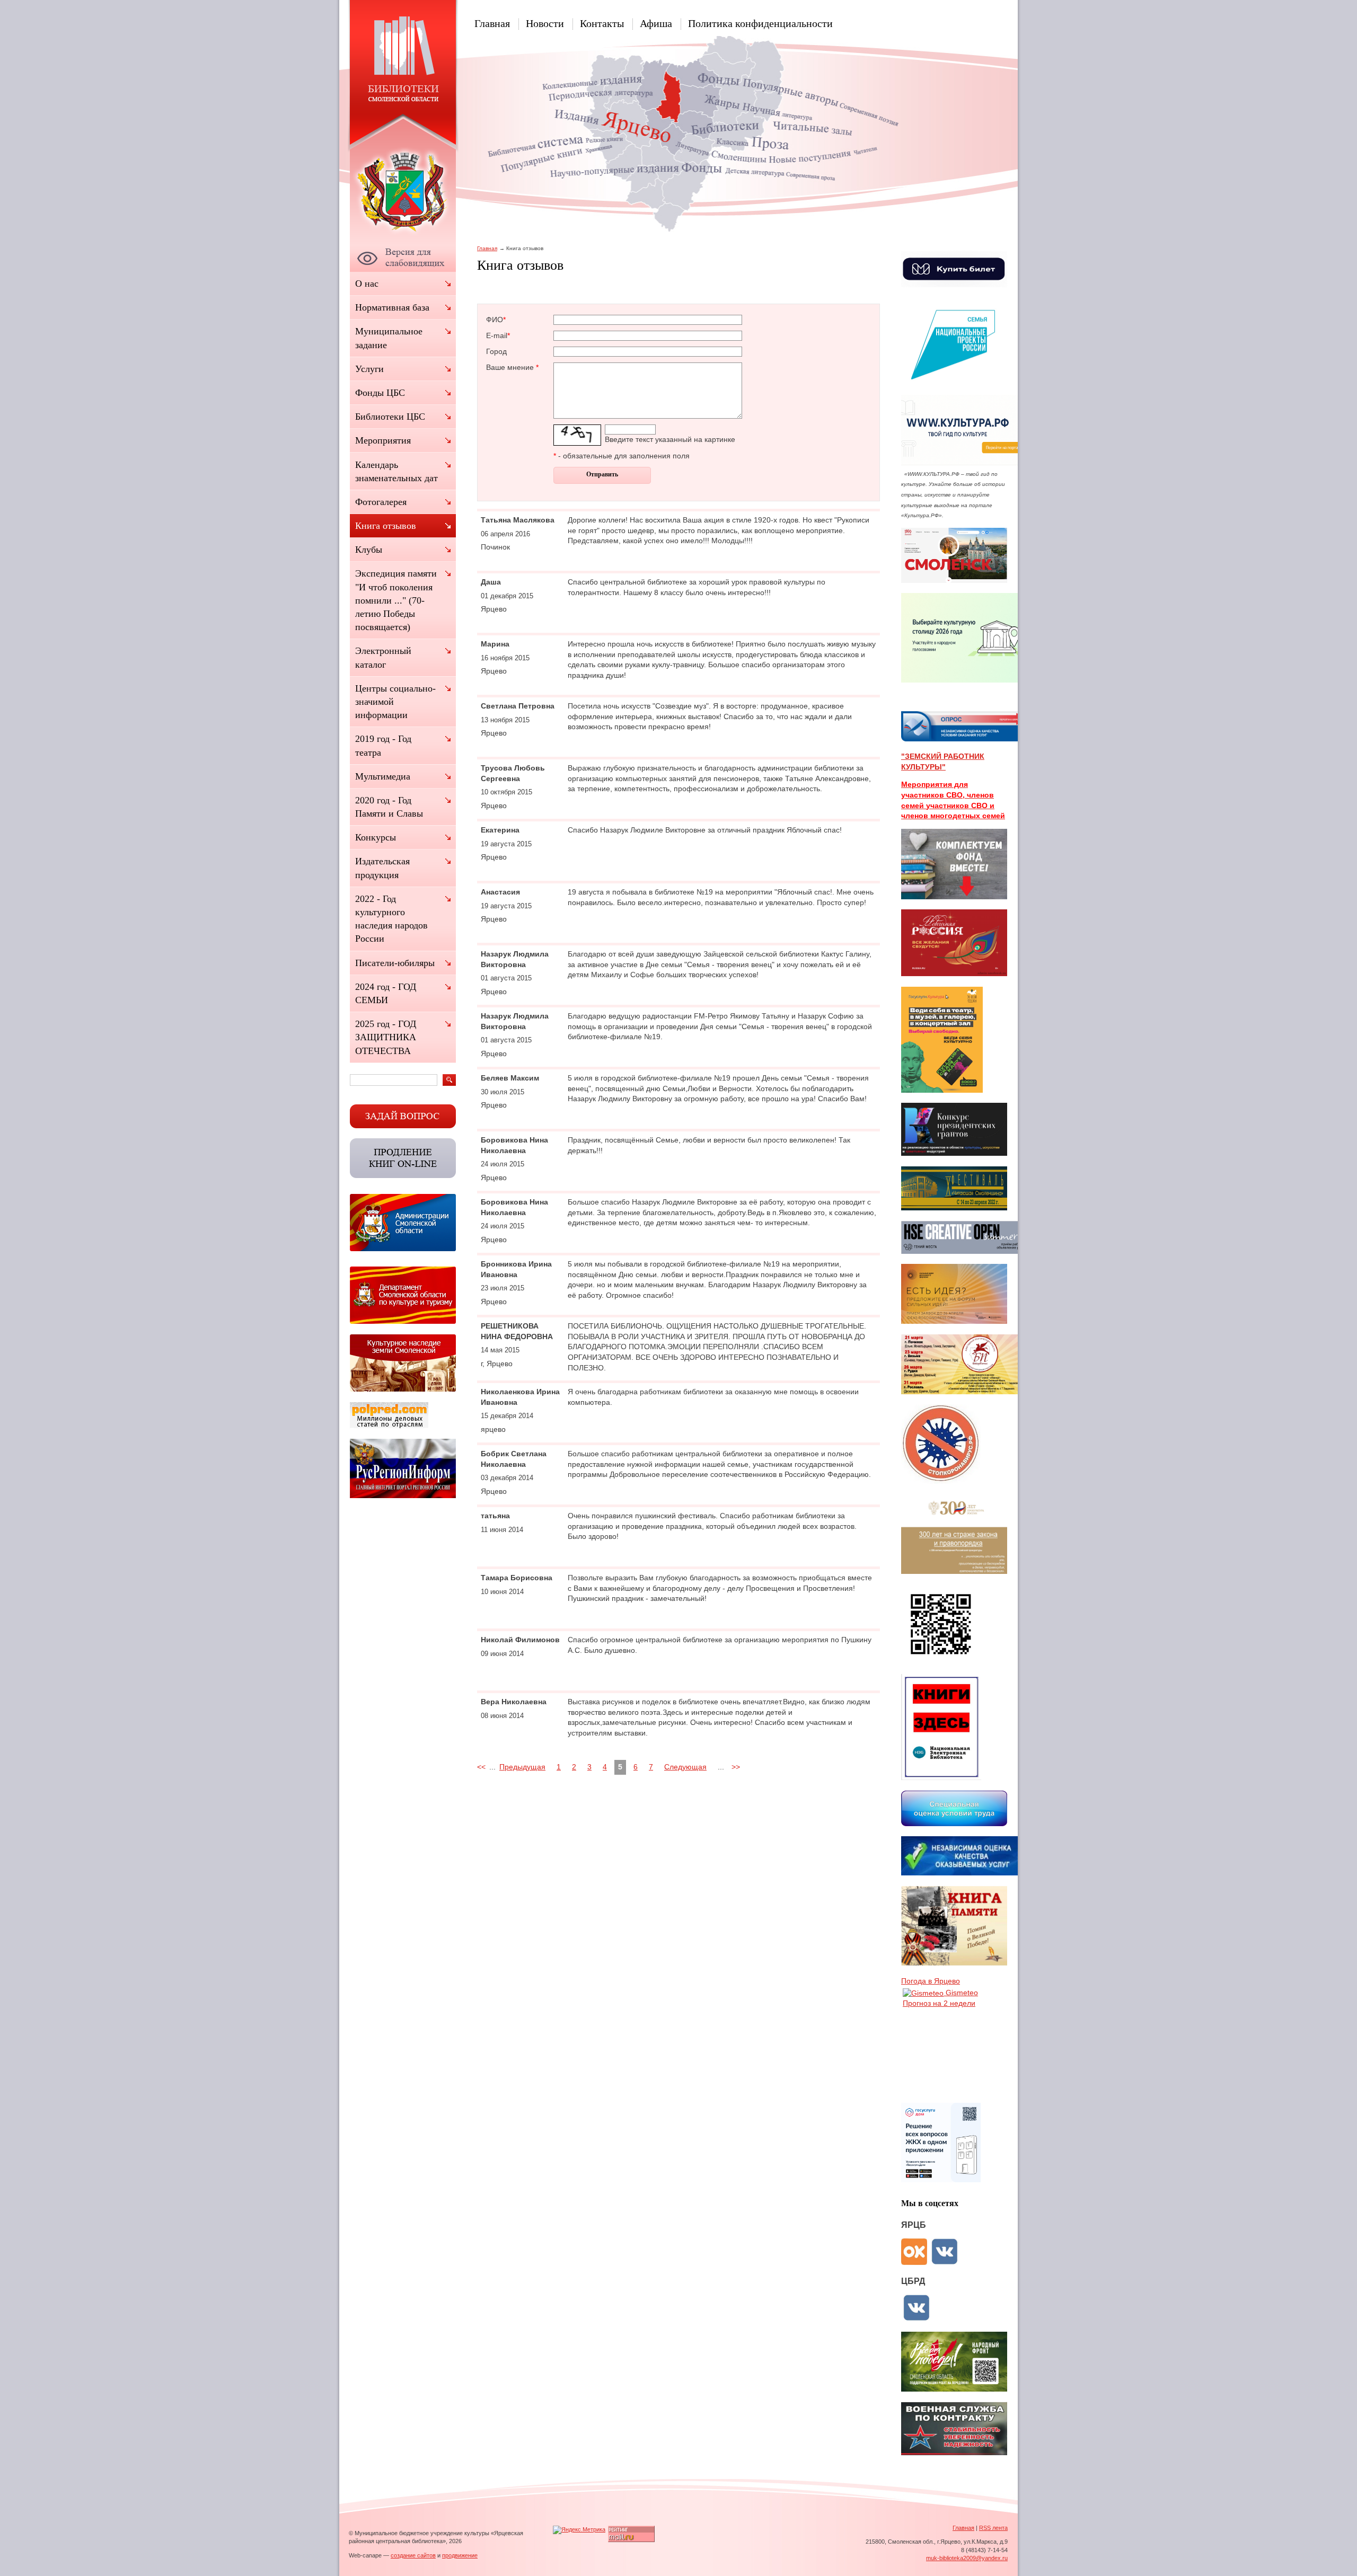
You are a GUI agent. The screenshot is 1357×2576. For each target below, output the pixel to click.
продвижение (460, 2555)
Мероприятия (383, 440)
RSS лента (993, 2528)
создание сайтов (413, 2555)
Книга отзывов (386, 526)
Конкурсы (376, 837)
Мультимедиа (383, 776)
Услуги (369, 369)
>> (736, 1767)
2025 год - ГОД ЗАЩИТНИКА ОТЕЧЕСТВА (386, 1037)
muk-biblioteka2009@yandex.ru (967, 2558)
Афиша (656, 23)
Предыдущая (522, 1767)
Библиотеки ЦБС (390, 417)
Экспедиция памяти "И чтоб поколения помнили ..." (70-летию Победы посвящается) (396, 600)
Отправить (602, 474)
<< (481, 1767)
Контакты (602, 23)
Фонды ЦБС (380, 393)
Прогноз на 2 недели (939, 2003)
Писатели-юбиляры (395, 963)
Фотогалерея (381, 502)
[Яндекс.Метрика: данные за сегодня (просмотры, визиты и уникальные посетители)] (579, 2530)
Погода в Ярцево (931, 1981)
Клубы (369, 550)
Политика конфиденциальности (760, 23)
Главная (492, 23)
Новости (545, 23)
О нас (367, 284)
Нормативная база (392, 307)
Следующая (685, 1767)
